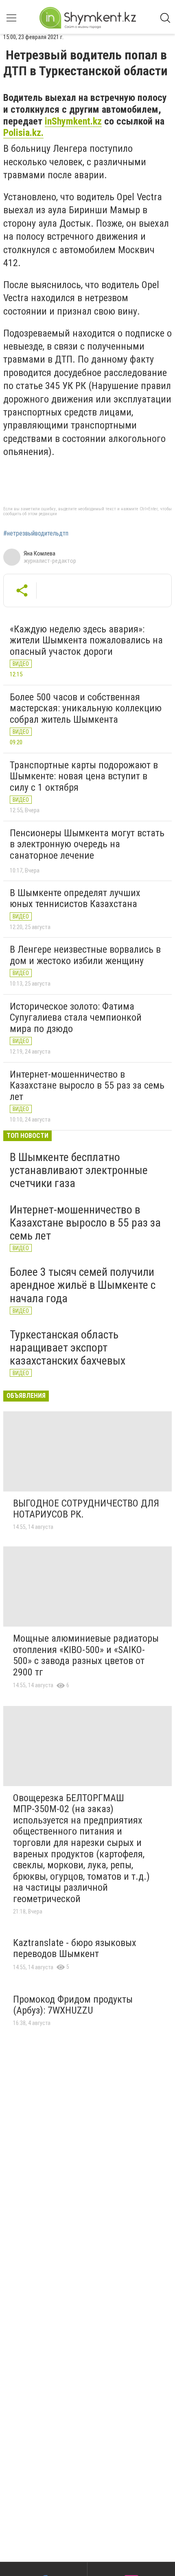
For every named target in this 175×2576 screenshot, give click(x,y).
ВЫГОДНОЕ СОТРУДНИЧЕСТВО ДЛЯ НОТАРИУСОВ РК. (86, 1509)
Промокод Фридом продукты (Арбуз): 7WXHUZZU (73, 2005)
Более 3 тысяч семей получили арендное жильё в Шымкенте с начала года (83, 1285)
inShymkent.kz (73, 121)
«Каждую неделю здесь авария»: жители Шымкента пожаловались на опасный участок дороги (86, 640)
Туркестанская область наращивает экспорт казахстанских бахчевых (68, 1348)
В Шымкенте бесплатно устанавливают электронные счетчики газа (79, 1170)
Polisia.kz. (23, 133)
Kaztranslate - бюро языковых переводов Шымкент (75, 1948)
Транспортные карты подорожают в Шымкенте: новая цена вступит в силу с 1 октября (84, 776)
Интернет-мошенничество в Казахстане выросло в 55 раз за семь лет (87, 1086)
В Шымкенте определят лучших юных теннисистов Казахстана (75, 899)
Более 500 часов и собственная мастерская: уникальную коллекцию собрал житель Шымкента (86, 708)
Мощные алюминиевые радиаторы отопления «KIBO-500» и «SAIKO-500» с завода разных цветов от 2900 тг (86, 1655)
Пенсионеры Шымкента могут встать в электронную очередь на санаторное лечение (87, 844)
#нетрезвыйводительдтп (36, 534)
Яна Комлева (39, 553)
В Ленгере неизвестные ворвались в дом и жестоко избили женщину (85, 955)
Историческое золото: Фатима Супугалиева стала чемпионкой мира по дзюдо (76, 1018)
